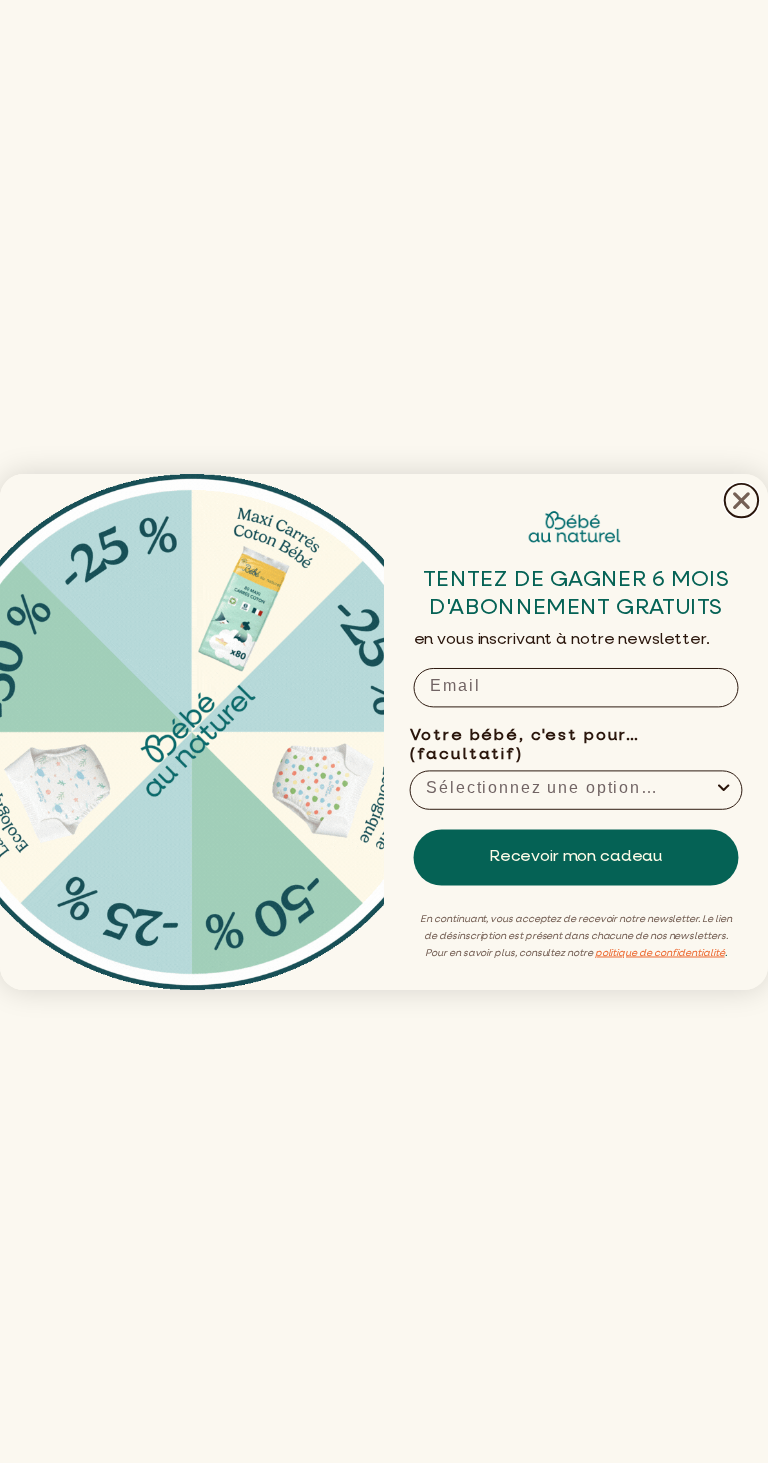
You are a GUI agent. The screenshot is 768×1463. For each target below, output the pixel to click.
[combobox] (570, 789)
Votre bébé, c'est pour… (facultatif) (525, 745)
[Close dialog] (741, 499)
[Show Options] (724, 789)
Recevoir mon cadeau (576, 857)
